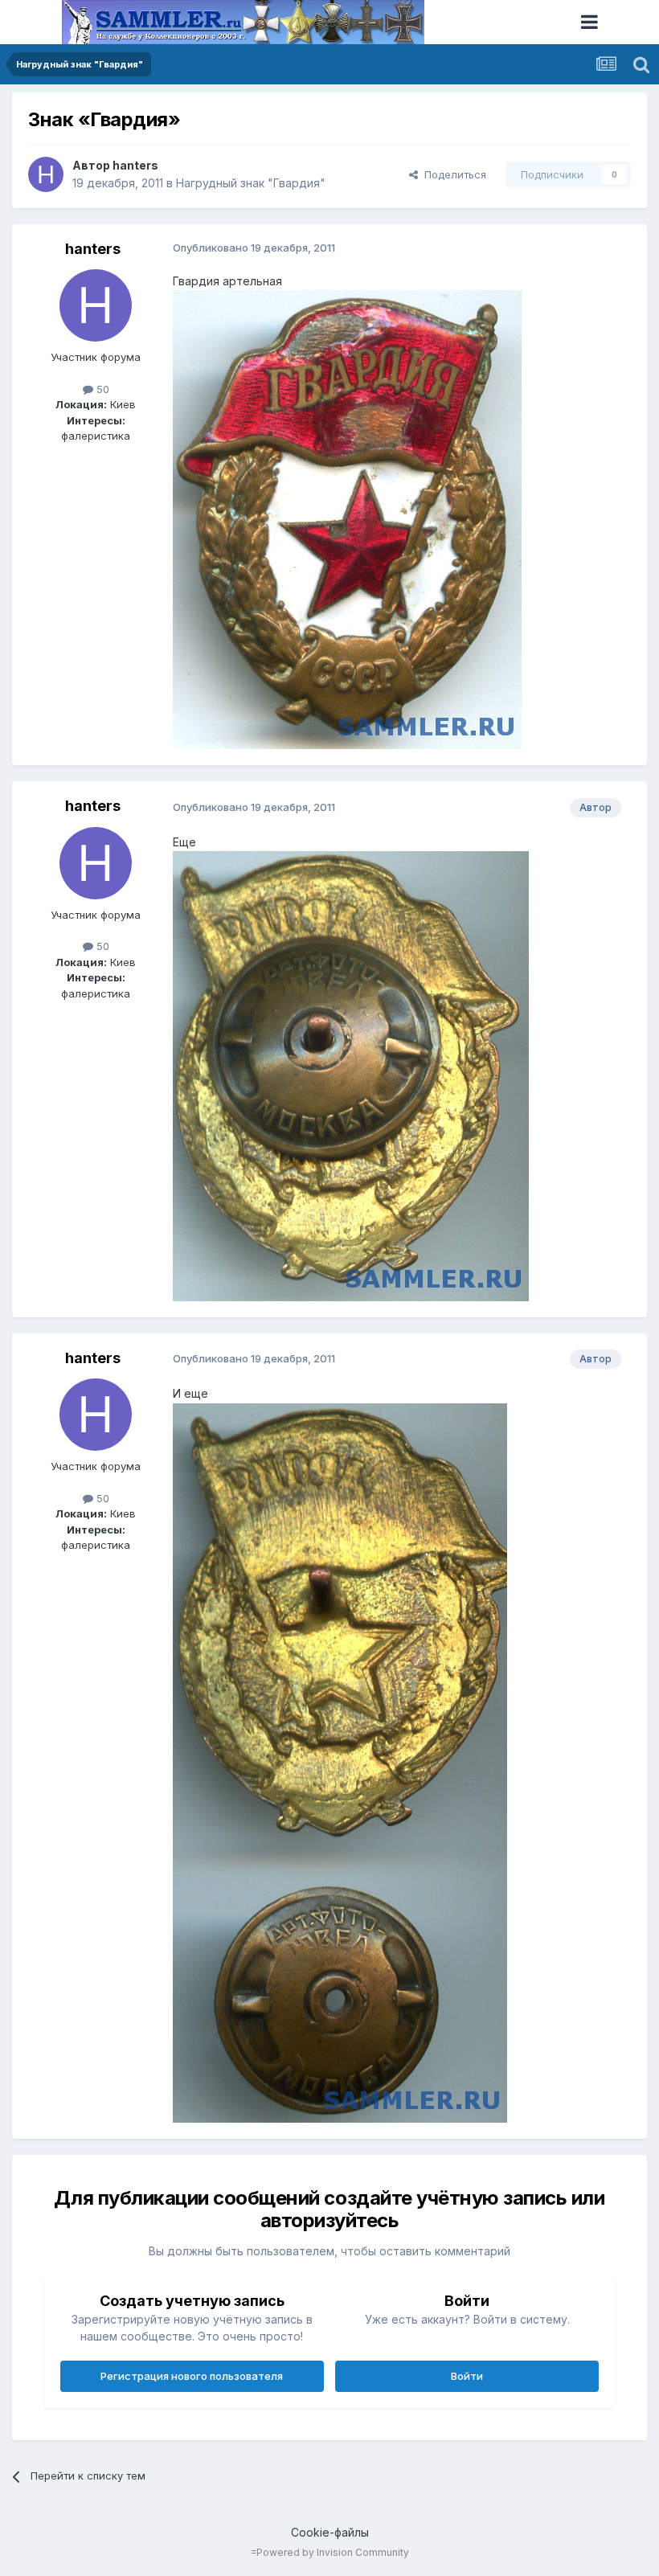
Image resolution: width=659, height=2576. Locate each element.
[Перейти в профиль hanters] (46, 174)
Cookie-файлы (330, 2532)
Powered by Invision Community (333, 2552)
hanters (135, 165)
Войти (467, 2376)
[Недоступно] (347, 519)
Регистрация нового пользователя (192, 2376)
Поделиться (452, 174)
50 (101, 389)
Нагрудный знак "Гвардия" (251, 183)
